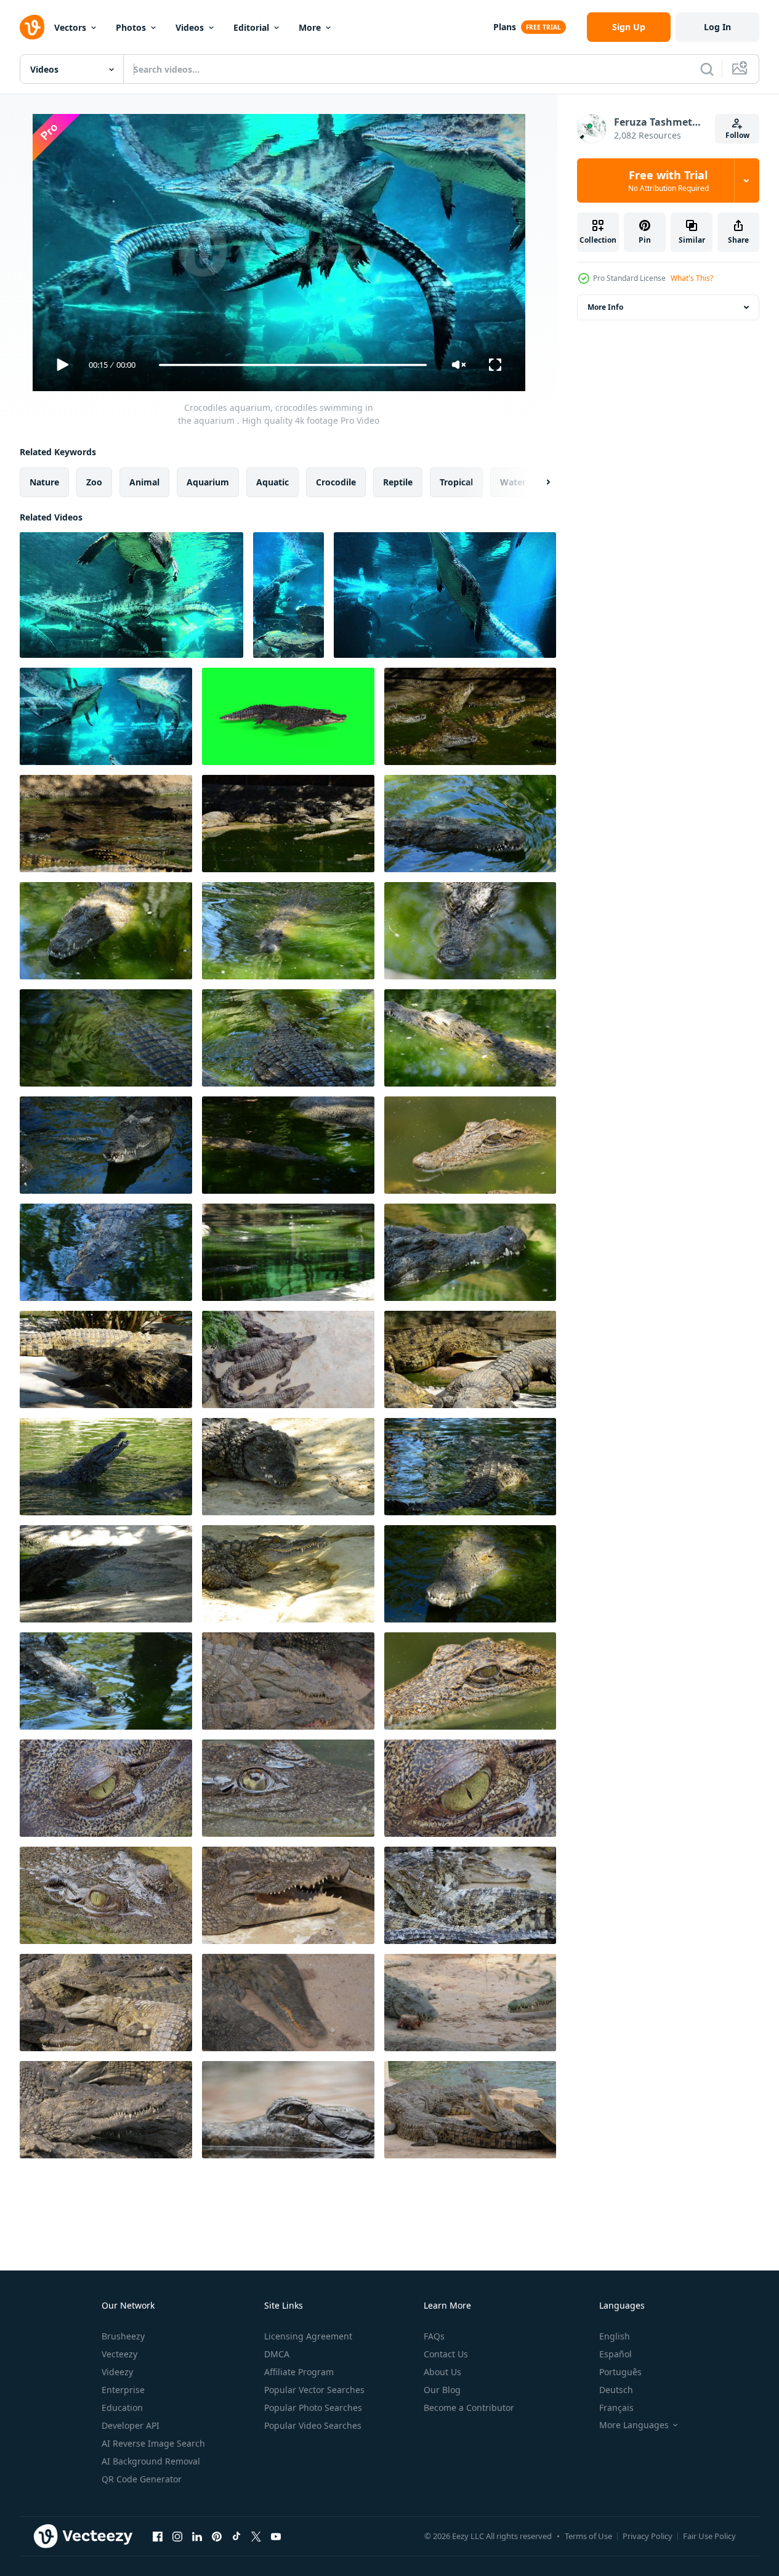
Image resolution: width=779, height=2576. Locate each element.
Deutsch (616, 2390)
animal (144, 482)
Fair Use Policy (709, 2536)
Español (616, 2354)
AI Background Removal (151, 2461)
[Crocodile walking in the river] (106, 1359)
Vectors (70, 27)
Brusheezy (123, 2336)
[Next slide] (538, 482)
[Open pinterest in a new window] (217, 2536)
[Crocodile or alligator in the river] (470, 1252)
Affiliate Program (299, 2372)
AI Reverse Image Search (153, 2443)
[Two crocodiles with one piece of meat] (470, 2003)
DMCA (277, 2354)
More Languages (634, 2425)
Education (122, 2408)
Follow (737, 135)
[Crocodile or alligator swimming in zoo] (470, 931)
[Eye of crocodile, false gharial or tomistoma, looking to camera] (288, 2110)
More (310, 27)
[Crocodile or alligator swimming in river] (470, 824)
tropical (456, 482)
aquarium (208, 482)
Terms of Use (588, 2536)
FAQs (434, 2336)
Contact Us (446, 2354)
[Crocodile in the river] (106, 1252)
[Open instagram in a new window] (177, 2536)
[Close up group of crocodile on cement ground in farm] (470, 1895)
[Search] (707, 69)
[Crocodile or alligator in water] (470, 1467)
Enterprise (123, 2390)
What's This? (692, 278)
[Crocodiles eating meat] (288, 1681)
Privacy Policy (648, 2536)
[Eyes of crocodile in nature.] (470, 1145)
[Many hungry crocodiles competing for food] (106, 2003)
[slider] (293, 365)
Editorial (251, 27)
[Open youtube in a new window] (276, 2536)
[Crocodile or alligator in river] (106, 1145)
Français (616, 2408)
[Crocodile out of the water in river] (470, 1359)
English (615, 2336)
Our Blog (442, 2390)
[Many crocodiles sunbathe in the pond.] (288, 1359)
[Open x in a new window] (256, 2536)
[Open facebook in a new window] (158, 2536)
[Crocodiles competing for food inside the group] (288, 2003)
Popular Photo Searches (313, 2408)
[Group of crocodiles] (106, 2110)
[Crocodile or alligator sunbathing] (288, 1574)
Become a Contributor (469, 2408)
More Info (605, 307)
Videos (190, 27)
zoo (94, 482)
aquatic (272, 482)
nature (44, 482)
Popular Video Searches (313, 2425)
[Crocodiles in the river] (106, 824)
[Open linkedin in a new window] (197, 2536)
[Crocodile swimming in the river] (106, 931)
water (513, 482)
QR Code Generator (142, 2479)
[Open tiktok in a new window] (236, 2536)
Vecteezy (119, 2354)
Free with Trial (668, 180)
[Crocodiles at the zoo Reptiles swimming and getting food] (470, 2110)
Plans (505, 27)
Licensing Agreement (308, 2336)
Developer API (131, 2425)
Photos (131, 27)
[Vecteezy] (32, 27)
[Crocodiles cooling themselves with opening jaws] (288, 1895)
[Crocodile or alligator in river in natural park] (106, 1681)
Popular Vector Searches (314, 2390)
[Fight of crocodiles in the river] (470, 716)
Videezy (117, 2372)
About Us (442, 2372)
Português (620, 2372)
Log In (717, 27)
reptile (398, 482)
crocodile (336, 482)
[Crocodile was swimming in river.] (106, 1788)
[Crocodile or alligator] (288, 1467)
